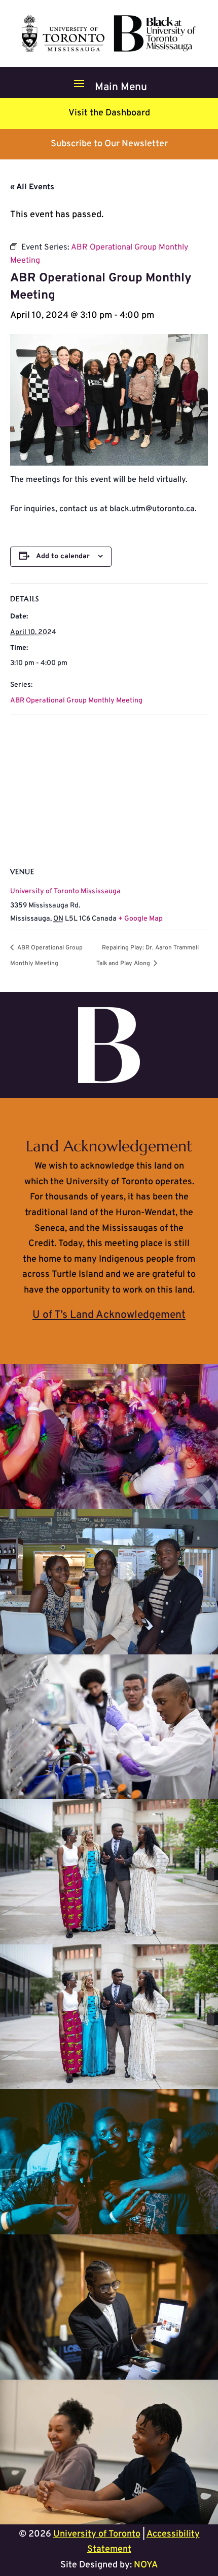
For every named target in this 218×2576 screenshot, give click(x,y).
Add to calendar (63, 556)
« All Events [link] (32, 187)
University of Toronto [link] (97, 2534)
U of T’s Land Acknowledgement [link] (109, 1315)
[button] (109, 83)
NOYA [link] (146, 2565)
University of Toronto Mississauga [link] (65, 891)
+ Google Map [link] (140, 919)
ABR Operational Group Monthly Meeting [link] (76, 701)
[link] (109, 49)
